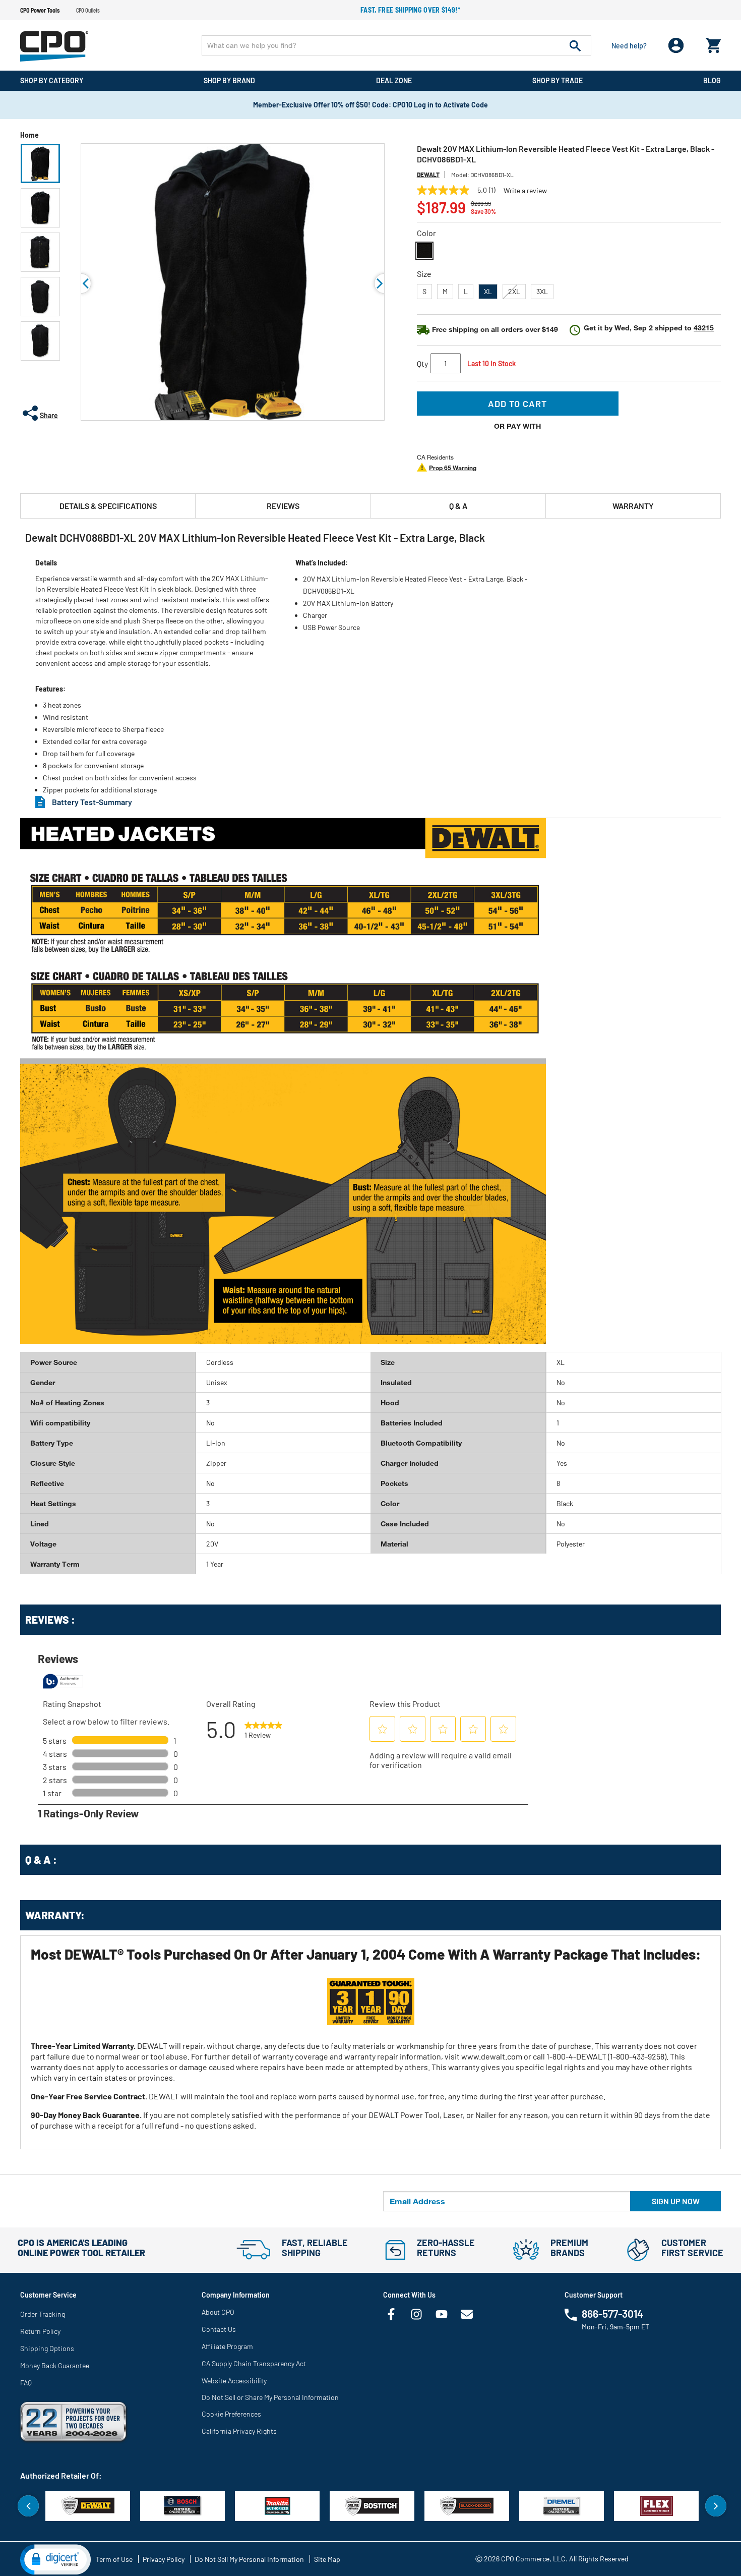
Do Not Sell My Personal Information (249, 2559)
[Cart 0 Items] (713, 43)
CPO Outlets (88, 10)
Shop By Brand (229, 80)
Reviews (283, 506)
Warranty (633, 506)
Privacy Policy (164, 2559)
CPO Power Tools (40, 10)
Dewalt (428, 175)
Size (424, 274)
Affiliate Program (227, 2346)
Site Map (327, 2559)
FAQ (26, 2383)
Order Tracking (43, 2314)
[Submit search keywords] (575, 45)
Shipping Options (47, 2348)
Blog (712, 80)
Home (29, 135)
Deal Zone (394, 80)
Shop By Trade (558, 80)
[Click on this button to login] (676, 46)
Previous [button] (81, 283)
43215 (704, 328)
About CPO (218, 2312)
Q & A (458, 506)
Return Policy (40, 2331)
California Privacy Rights (239, 2431)
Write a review (525, 191)
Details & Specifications (108, 506)
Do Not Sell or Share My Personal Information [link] (270, 2397)
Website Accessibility (234, 2381)
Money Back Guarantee (55, 2365)
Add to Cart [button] (517, 404)
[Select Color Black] (424, 251)
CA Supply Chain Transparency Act (254, 2363)
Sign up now (676, 2201)
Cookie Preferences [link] (231, 2414)
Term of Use (114, 2559)
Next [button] (716, 2506)
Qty (422, 363)
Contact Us (219, 2329)
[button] (40, 163)
